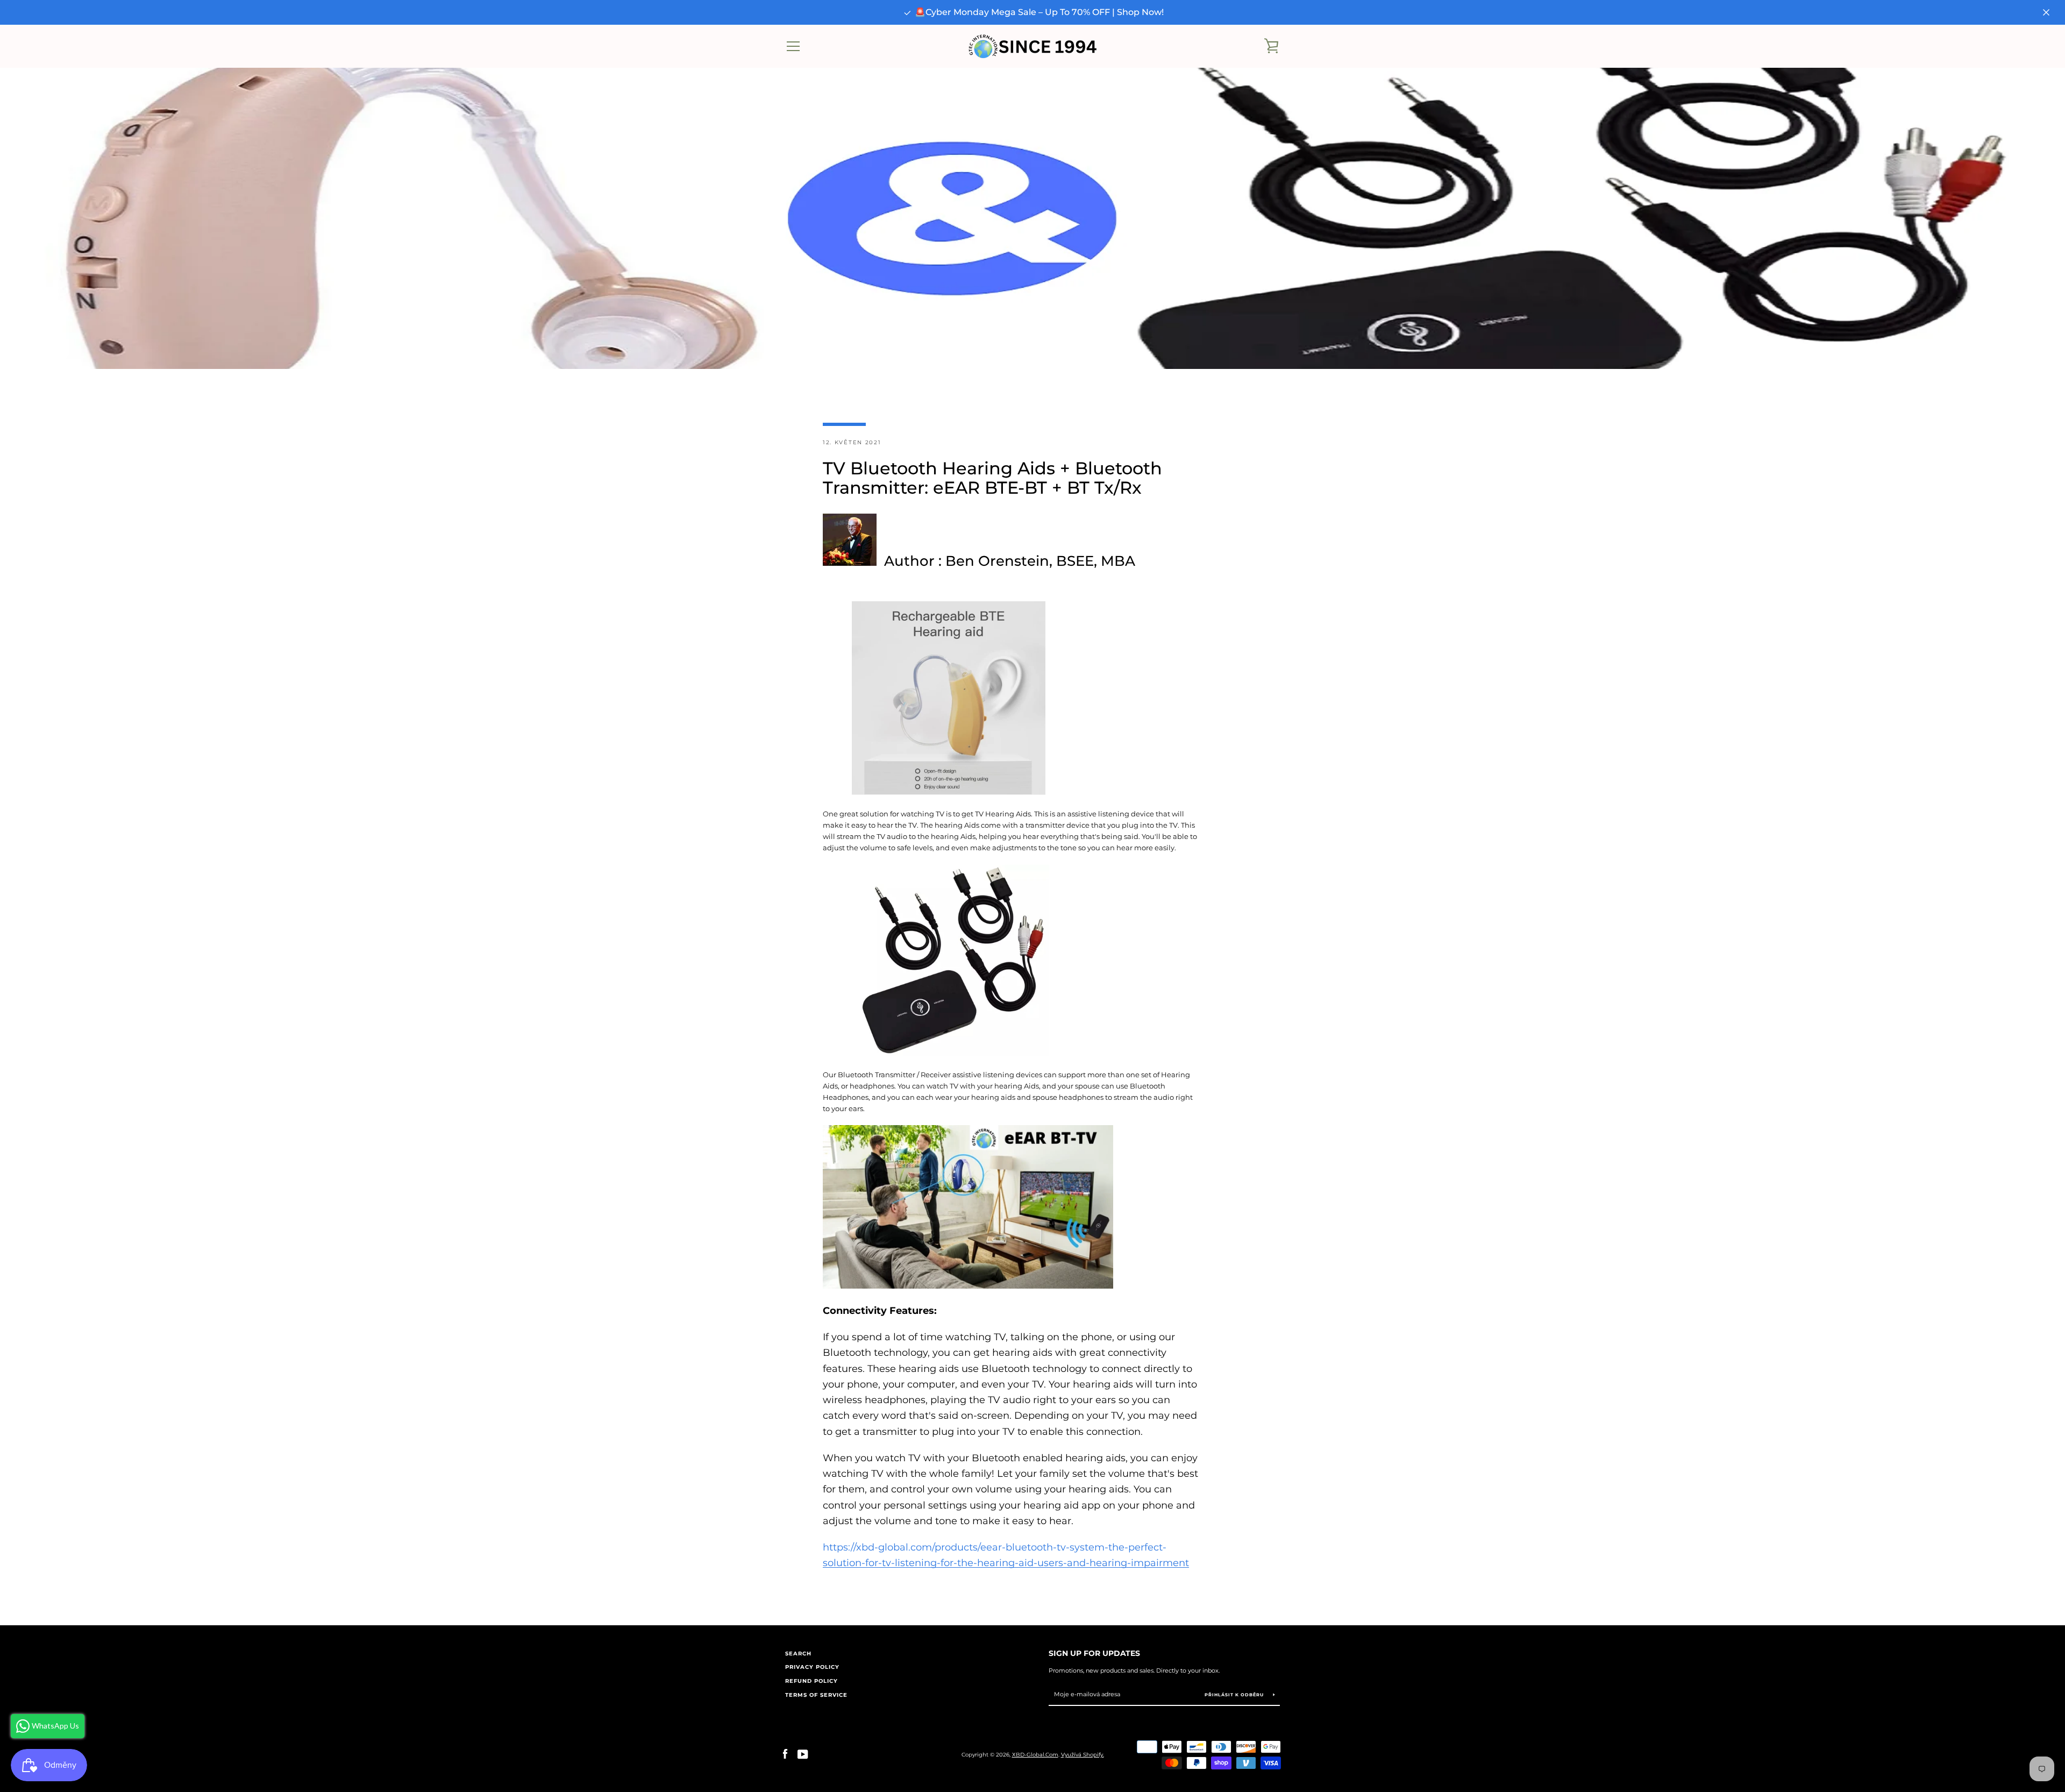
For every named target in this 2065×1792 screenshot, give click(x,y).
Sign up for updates (1094, 1653)
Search (798, 1654)
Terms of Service (816, 1695)
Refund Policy (811, 1681)
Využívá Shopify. (1083, 1755)
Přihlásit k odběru (1235, 1695)
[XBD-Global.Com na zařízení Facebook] (785, 1754)
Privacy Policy (812, 1667)
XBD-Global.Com (1035, 1755)
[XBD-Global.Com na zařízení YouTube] (803, 1754)
